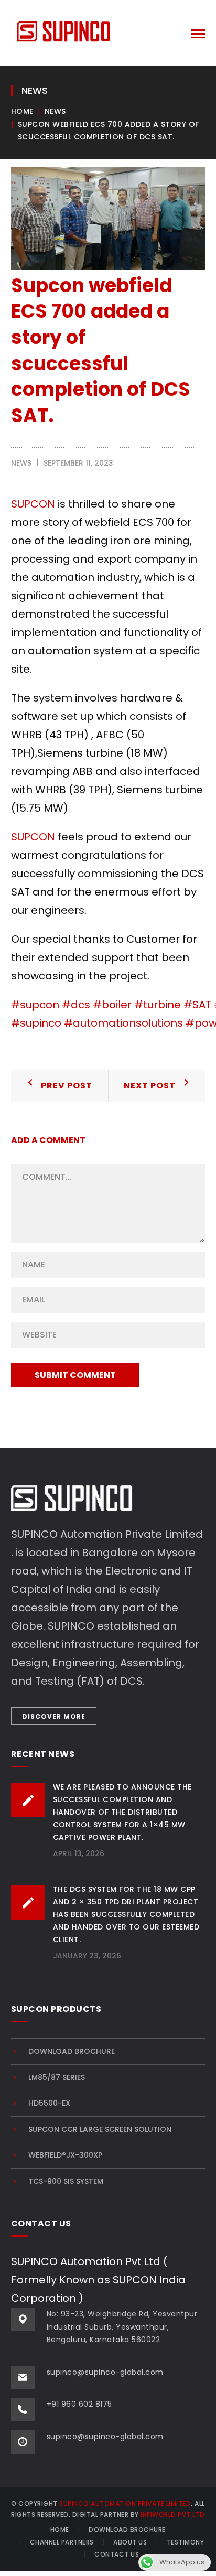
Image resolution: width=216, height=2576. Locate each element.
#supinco (36, 1023)
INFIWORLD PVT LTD (173, 2514)
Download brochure (72, 2051)
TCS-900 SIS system (66, 2181)
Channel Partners (62, 2542)
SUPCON (33, 504)
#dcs (76, 1005)
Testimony (186, 2542)
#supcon (35, 1005)
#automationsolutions (123, 1023)
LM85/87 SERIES (57, 2077)
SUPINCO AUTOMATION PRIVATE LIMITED (125, 2503)
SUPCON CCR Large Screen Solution (100, 2129)
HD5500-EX (49, 2103)
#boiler (112, 1005)
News (55, 111)
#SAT (197, 1005)
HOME (60, 2530)
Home (22, 111)
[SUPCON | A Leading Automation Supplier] (63, 30)
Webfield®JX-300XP (65, 2155)
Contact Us (117, 2554)
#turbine (158, 1005)
